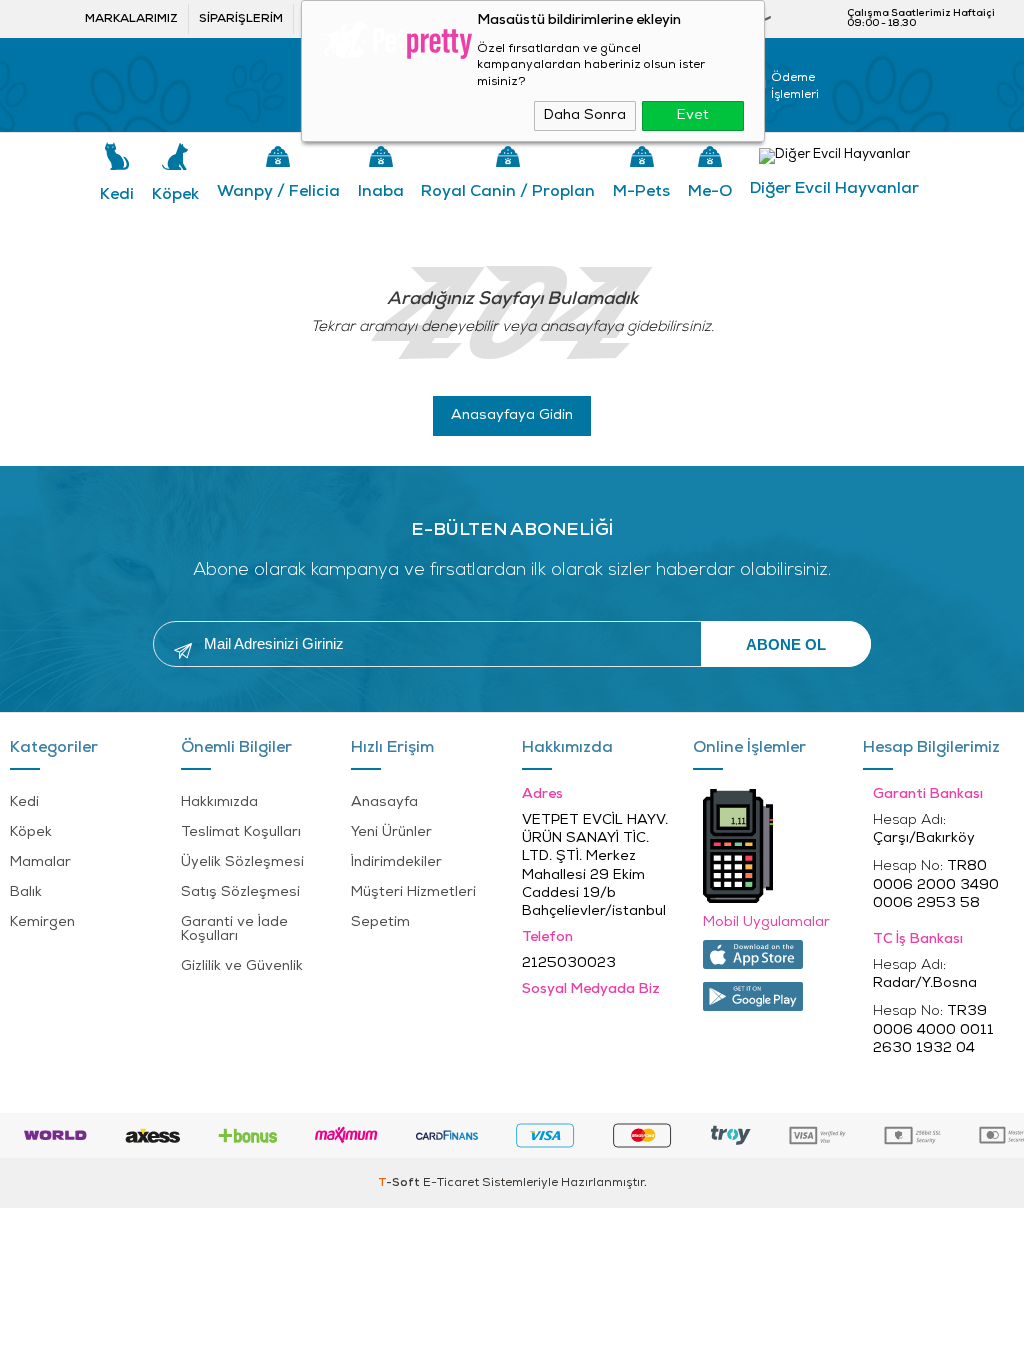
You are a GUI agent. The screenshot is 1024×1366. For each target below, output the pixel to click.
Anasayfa (384, 802)
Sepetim (380, 922)
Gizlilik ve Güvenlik (242, 966)
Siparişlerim (241, 19)
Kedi (117, 195)
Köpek (175, 195)
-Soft (400, 1183)
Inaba (381, 192)
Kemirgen (42, 922)
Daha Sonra (585, 115)
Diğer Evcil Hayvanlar (834, 189)
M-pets (641, 192)
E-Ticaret (451, 1183)
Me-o (710, 192)
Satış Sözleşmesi (240, 892)
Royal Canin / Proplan (508, 192)
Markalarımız (131, 19)
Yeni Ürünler (391, 832)
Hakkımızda (219, 802)
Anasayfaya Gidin (512, 415)
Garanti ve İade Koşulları (234, 929)
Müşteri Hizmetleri (413, 892)
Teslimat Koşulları (241, 832)
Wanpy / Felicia (278, 192)
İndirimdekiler (396, 862)
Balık (26, 892)
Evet (693, 115)
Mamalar (40, 862)
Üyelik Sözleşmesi (242, 862)
